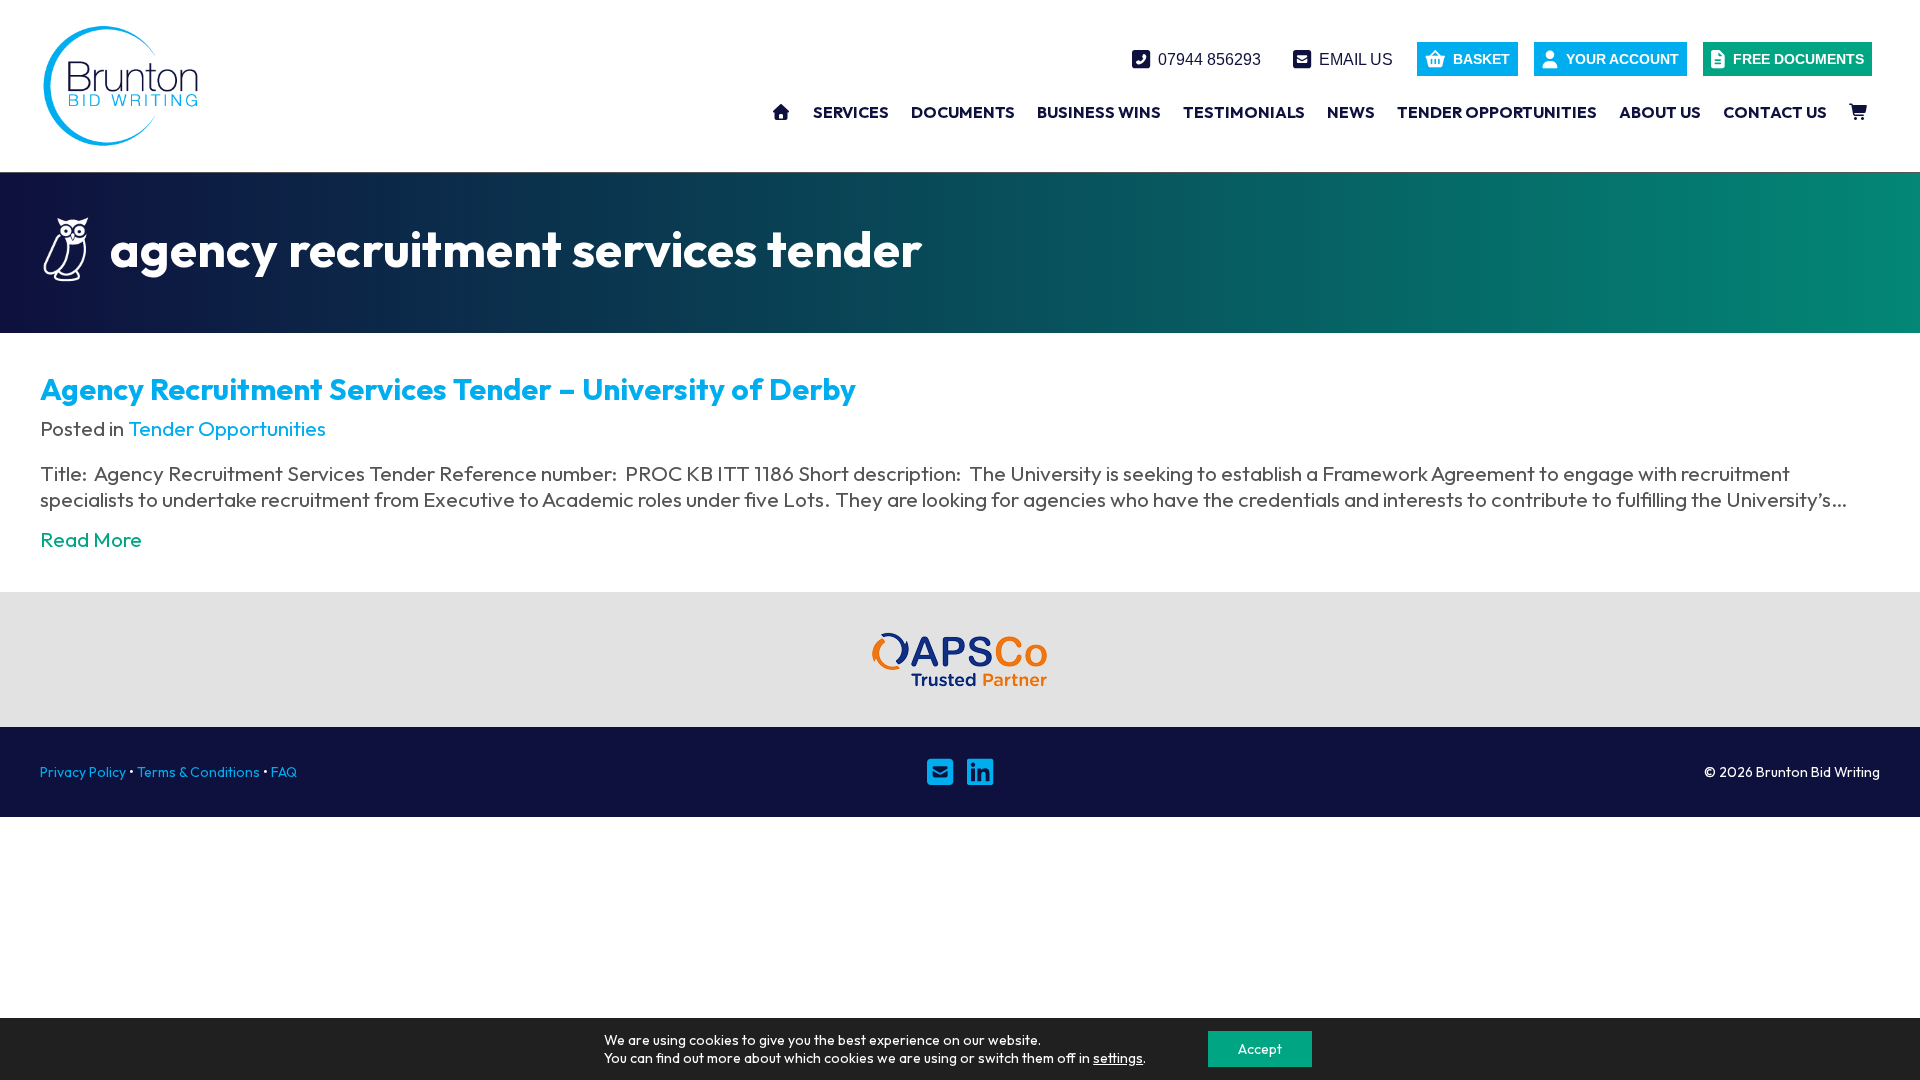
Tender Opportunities (227, 428)
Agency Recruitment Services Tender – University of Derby (448, 389)
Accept (1260, 1049)
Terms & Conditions (198, 772)
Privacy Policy (83, 772)
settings (1118, 1058)
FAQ (284, 772)
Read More (91, 539)
